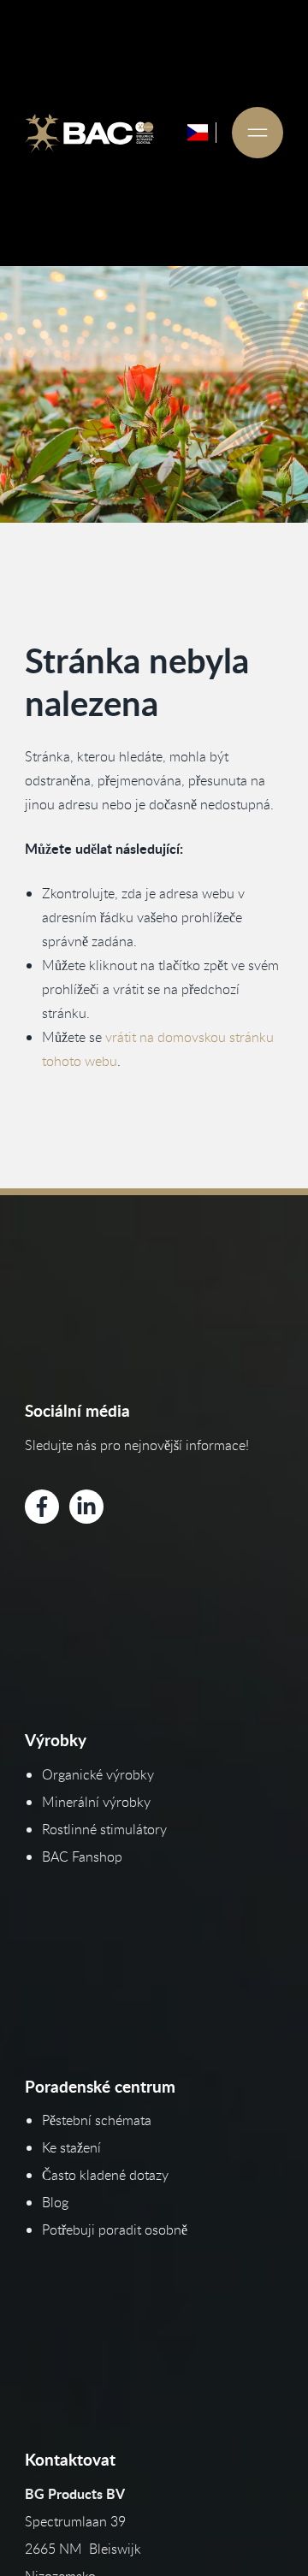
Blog (55, 2202)
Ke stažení (71, 2147)
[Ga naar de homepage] (90, 133)
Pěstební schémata (97, 2120)
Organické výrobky (98, 1774)
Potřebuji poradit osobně (115, 2230)
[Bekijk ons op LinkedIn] (86, 1507)
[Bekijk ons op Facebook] (42, 1507)
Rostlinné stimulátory (104, 1829)
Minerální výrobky (96, 1802)
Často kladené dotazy (105, 2175)
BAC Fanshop (82, 1856)
